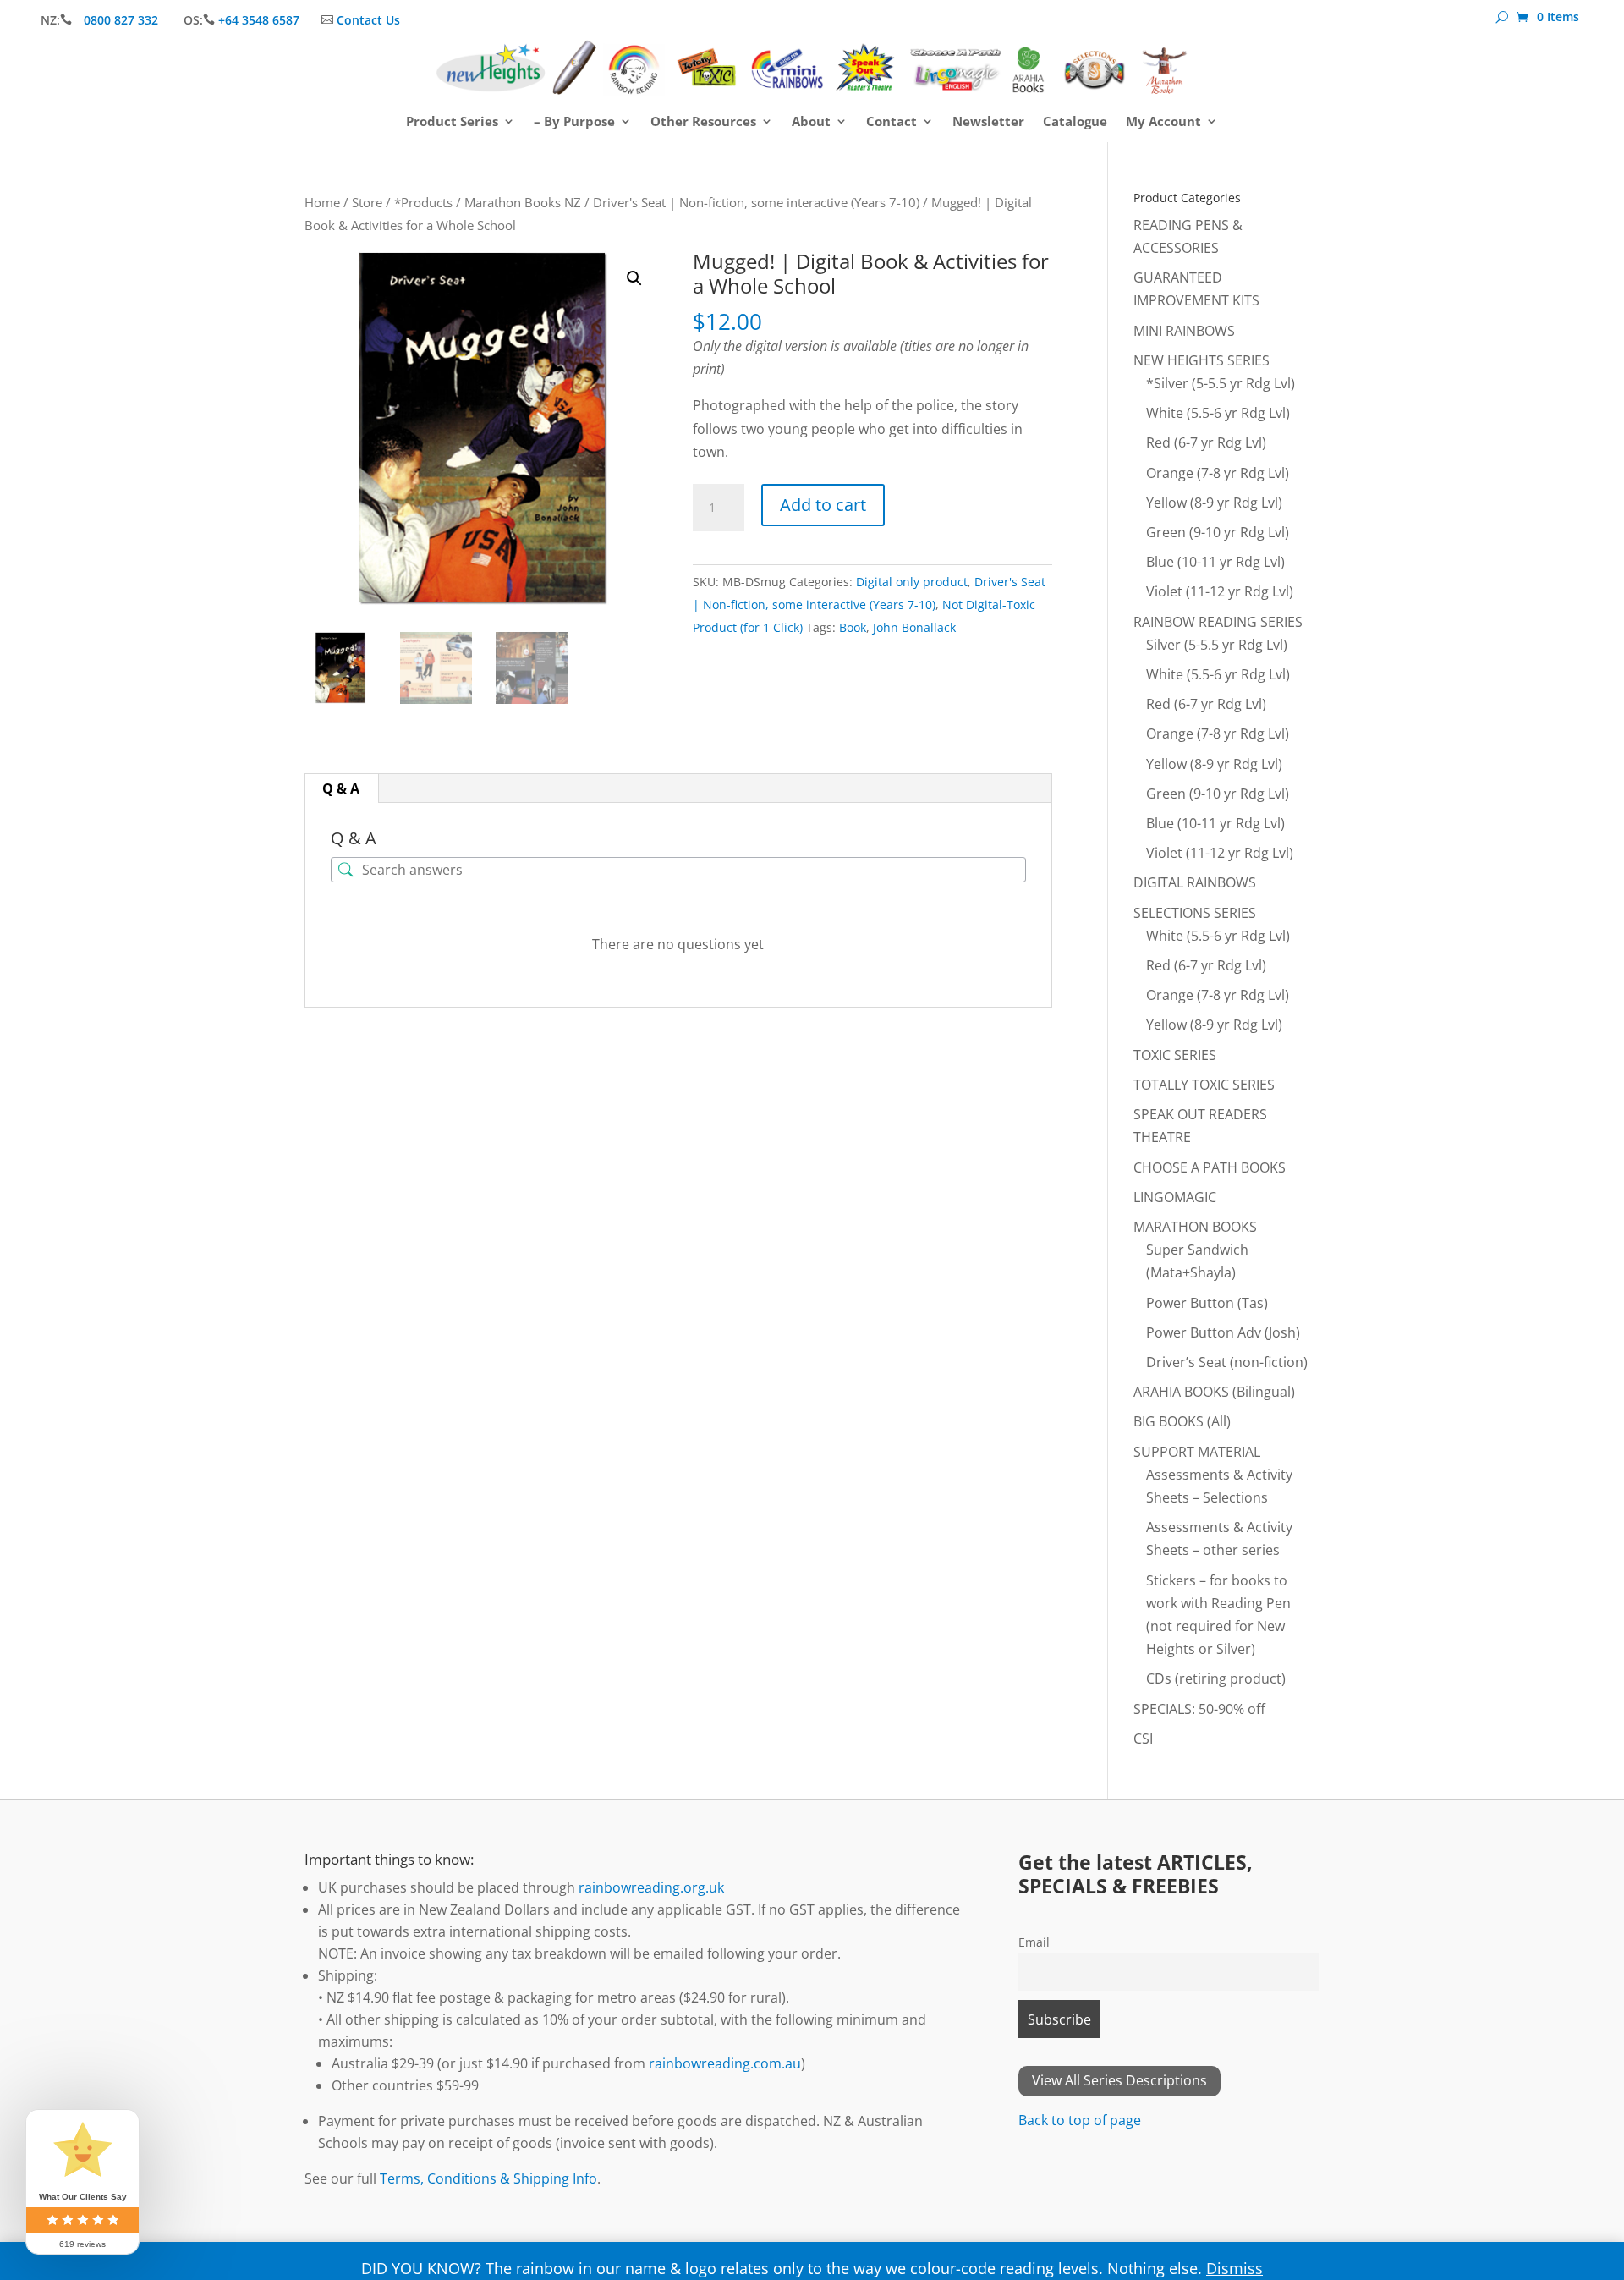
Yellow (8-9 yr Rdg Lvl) (1214, 503)
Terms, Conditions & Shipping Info (488, 2178)
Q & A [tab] (341, 788)
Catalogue (1075, 122)
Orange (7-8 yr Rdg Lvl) (1218, 473)
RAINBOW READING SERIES (1218, 622)
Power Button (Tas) (1207, 1303)
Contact (892, 122)
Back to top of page (1080, 2120)
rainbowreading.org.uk (651, 1887)
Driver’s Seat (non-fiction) (1227, 1362)
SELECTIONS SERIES (1195, 913)
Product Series (452, 122)
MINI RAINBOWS (1184, 331)
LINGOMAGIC (1175, 1197)
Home (322, 202)
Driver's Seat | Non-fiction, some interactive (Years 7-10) (756, 202)
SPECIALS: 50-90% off (1199, 1709)
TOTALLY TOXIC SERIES (1204, 1085)
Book (853, 627)
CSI (1143, 1739)
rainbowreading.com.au (725, 2063)
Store (367, 202)
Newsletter (988, 122)
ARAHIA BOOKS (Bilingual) (1214, 1392)
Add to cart (823, 505)
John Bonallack (914, 627)
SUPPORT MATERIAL (1197, 1452)
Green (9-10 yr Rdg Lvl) (1218, 532)
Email (1034, 1942)
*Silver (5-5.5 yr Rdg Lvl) (1221, 383)
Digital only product (912, 582)
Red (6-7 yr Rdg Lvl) (1206, 442)
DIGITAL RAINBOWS (1195, 882)
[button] (634, 278)
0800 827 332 (123, 20)
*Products (423, 202)
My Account (1163, 122)
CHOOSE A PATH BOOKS (1210, 1167)
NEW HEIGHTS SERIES (1202, 360)
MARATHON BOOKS (1195, 1227)
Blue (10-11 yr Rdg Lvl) (1215, 562)
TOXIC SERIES (1175, 1055)
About (811, 122)
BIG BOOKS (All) (1182, 1421)
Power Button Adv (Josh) (1223, 1332)
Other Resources (703, 122)
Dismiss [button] (1234, 2268)
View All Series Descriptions (1119, 2080)
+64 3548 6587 (259, 20)
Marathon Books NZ (523, 202)
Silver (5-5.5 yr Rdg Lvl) (1217, 645)
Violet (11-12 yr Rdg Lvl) (1220, 591)
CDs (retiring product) (1216, 1678)
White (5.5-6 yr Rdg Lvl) (1218, 413)
